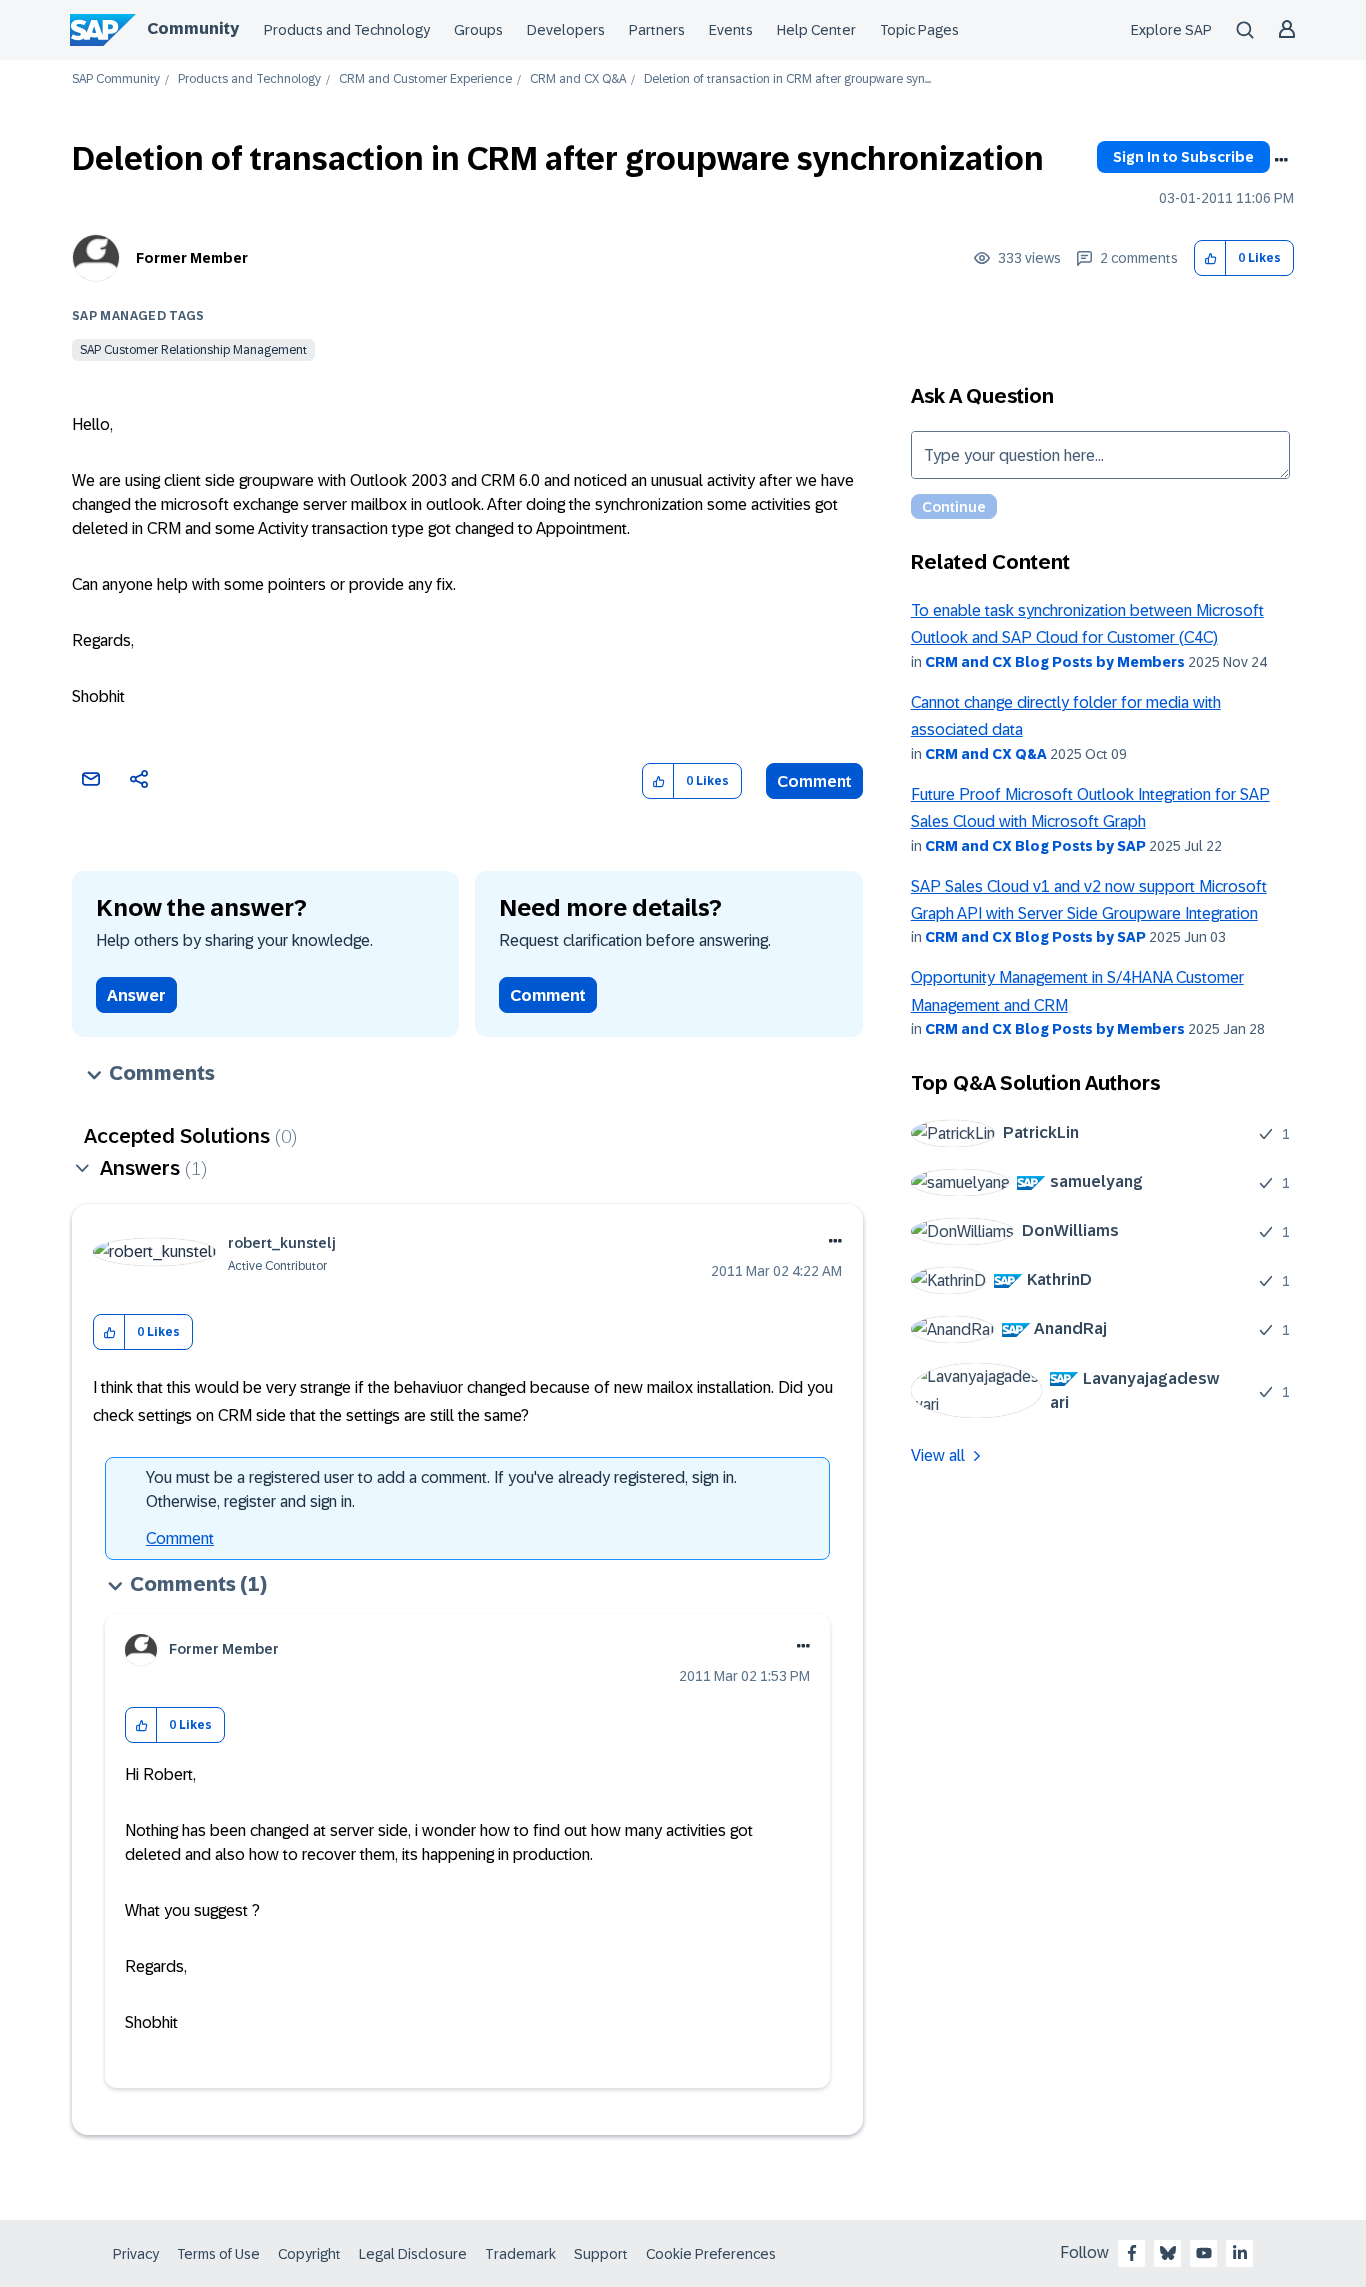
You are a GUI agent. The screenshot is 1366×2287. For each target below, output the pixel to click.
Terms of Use (218, 2254)
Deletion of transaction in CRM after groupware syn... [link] (787, 79)
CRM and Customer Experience (425, 79)
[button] (1210, 258)
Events (731, 30)
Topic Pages (919, 30)
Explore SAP (1171, 30)
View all (938, 1455)
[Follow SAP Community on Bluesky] (1168, 2253)
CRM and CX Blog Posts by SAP (1035, 846)
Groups (478, 30)
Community (193, 28)
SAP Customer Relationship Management (193, 350)
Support (601, 2254)
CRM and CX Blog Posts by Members (1055, 662)
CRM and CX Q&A (578, 79)
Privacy (136, 2254)
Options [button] (1281, 160)
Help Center (816, 30)
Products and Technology (347, 30)
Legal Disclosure (413, 2254)
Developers (566, 30)
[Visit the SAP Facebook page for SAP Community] (1132, 2253)
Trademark (520, 2254)
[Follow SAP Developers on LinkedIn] (1240, 2253)
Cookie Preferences (711, 2254)
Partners (657, 30)
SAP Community (116, 79)
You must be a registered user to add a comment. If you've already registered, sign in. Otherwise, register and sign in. (441, 1489)
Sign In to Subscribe (1183, 157)
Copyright (309, 2254)
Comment (814, 781)
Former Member (192, 258)
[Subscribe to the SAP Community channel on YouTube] (1204, 2253)
